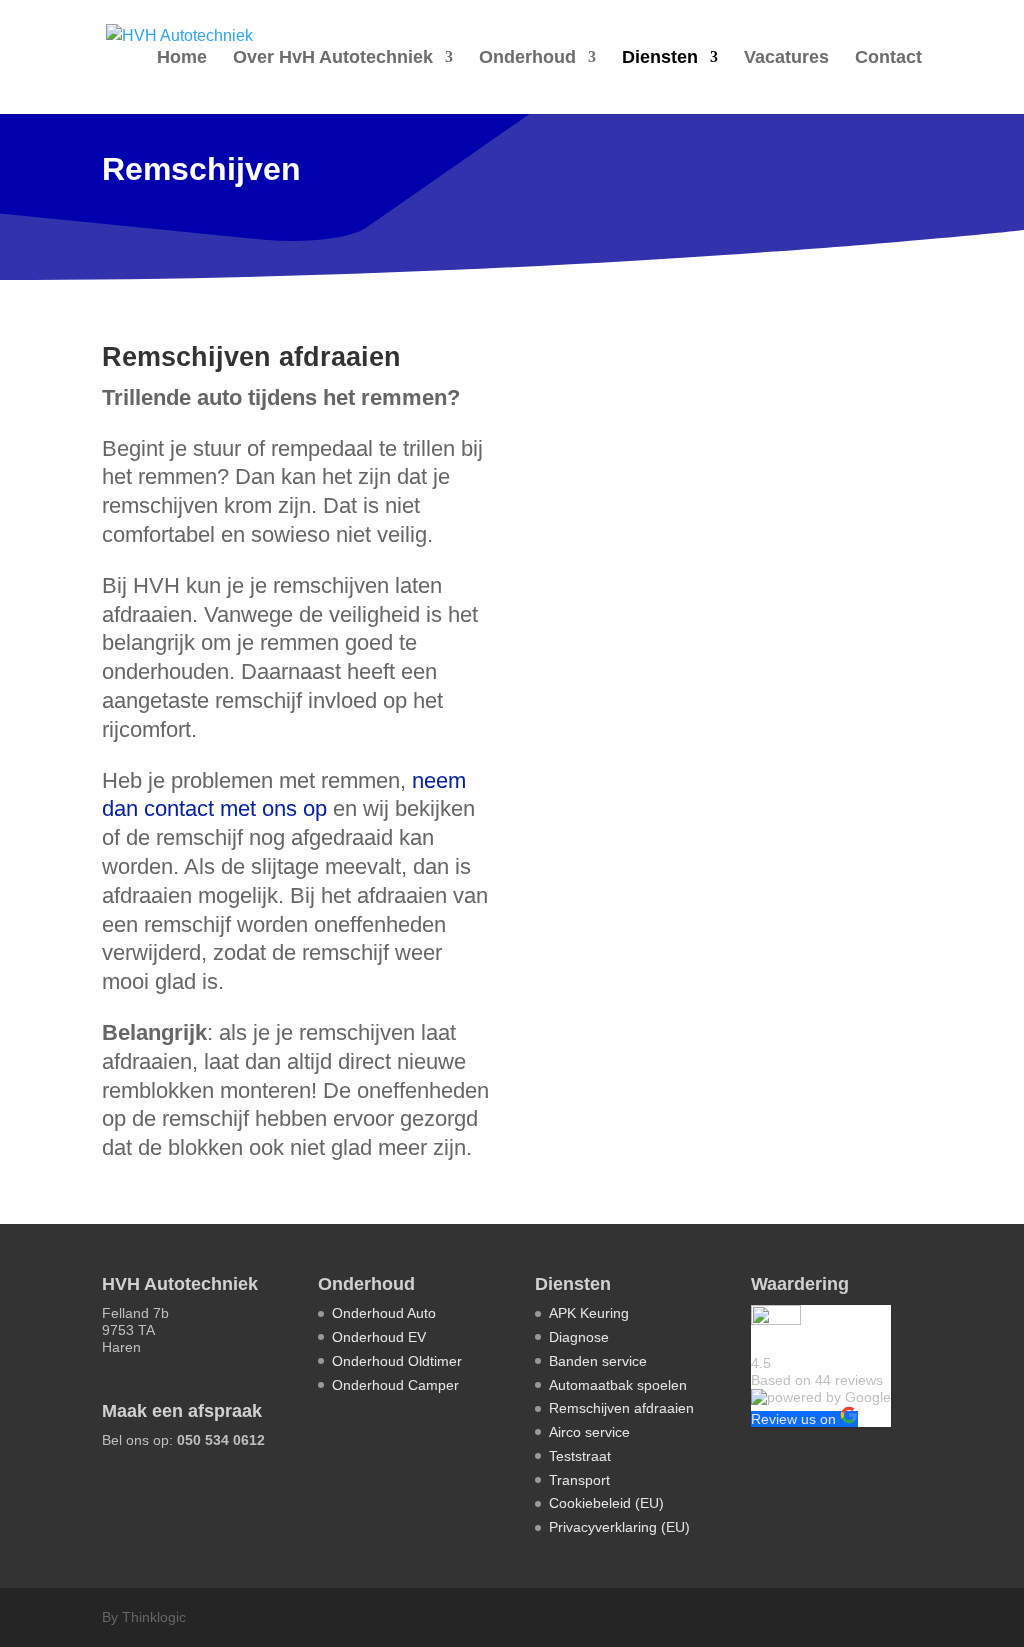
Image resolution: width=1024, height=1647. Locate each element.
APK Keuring (589, 1313)
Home (182, 58)
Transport (579, 1480)
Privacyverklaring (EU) (619, 1527)
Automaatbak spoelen (618, 1385)
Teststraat (580, 1456)
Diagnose (579, 1337)
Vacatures (786, 58)
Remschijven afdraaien (621, 1408)
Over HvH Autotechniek (333, 58)
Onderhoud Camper (395, 1385)
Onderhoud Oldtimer (397, 1361)
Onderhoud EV (379, 1337)
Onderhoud (527, 58)
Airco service (589, 1432)
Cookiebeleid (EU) (606, 1503)
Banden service (598, 1361)
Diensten (660, 58)
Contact (888, 58)
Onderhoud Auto (384, 1313)
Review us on (795, 1419)
